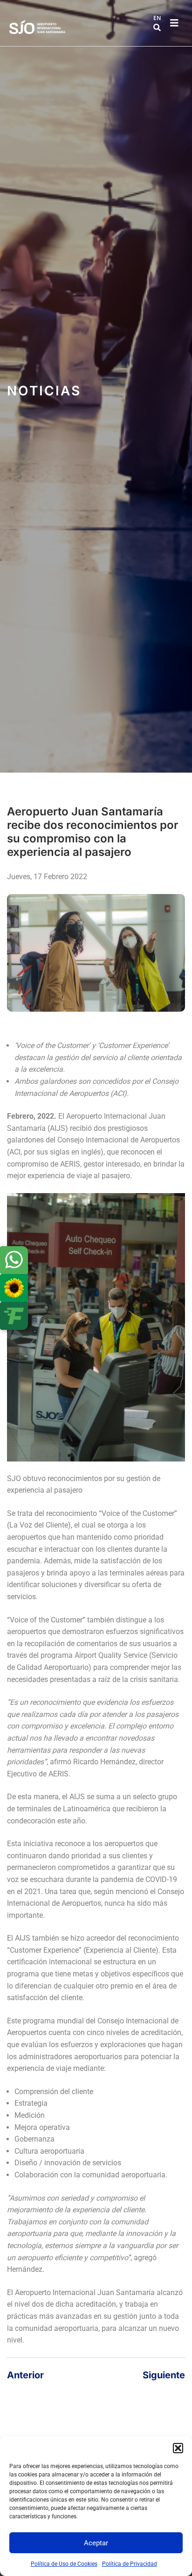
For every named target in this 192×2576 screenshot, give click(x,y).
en (157, 18)
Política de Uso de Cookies (64, 2564)
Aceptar (96, 2543)
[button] (178, 2448)
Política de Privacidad (130, 2564)
